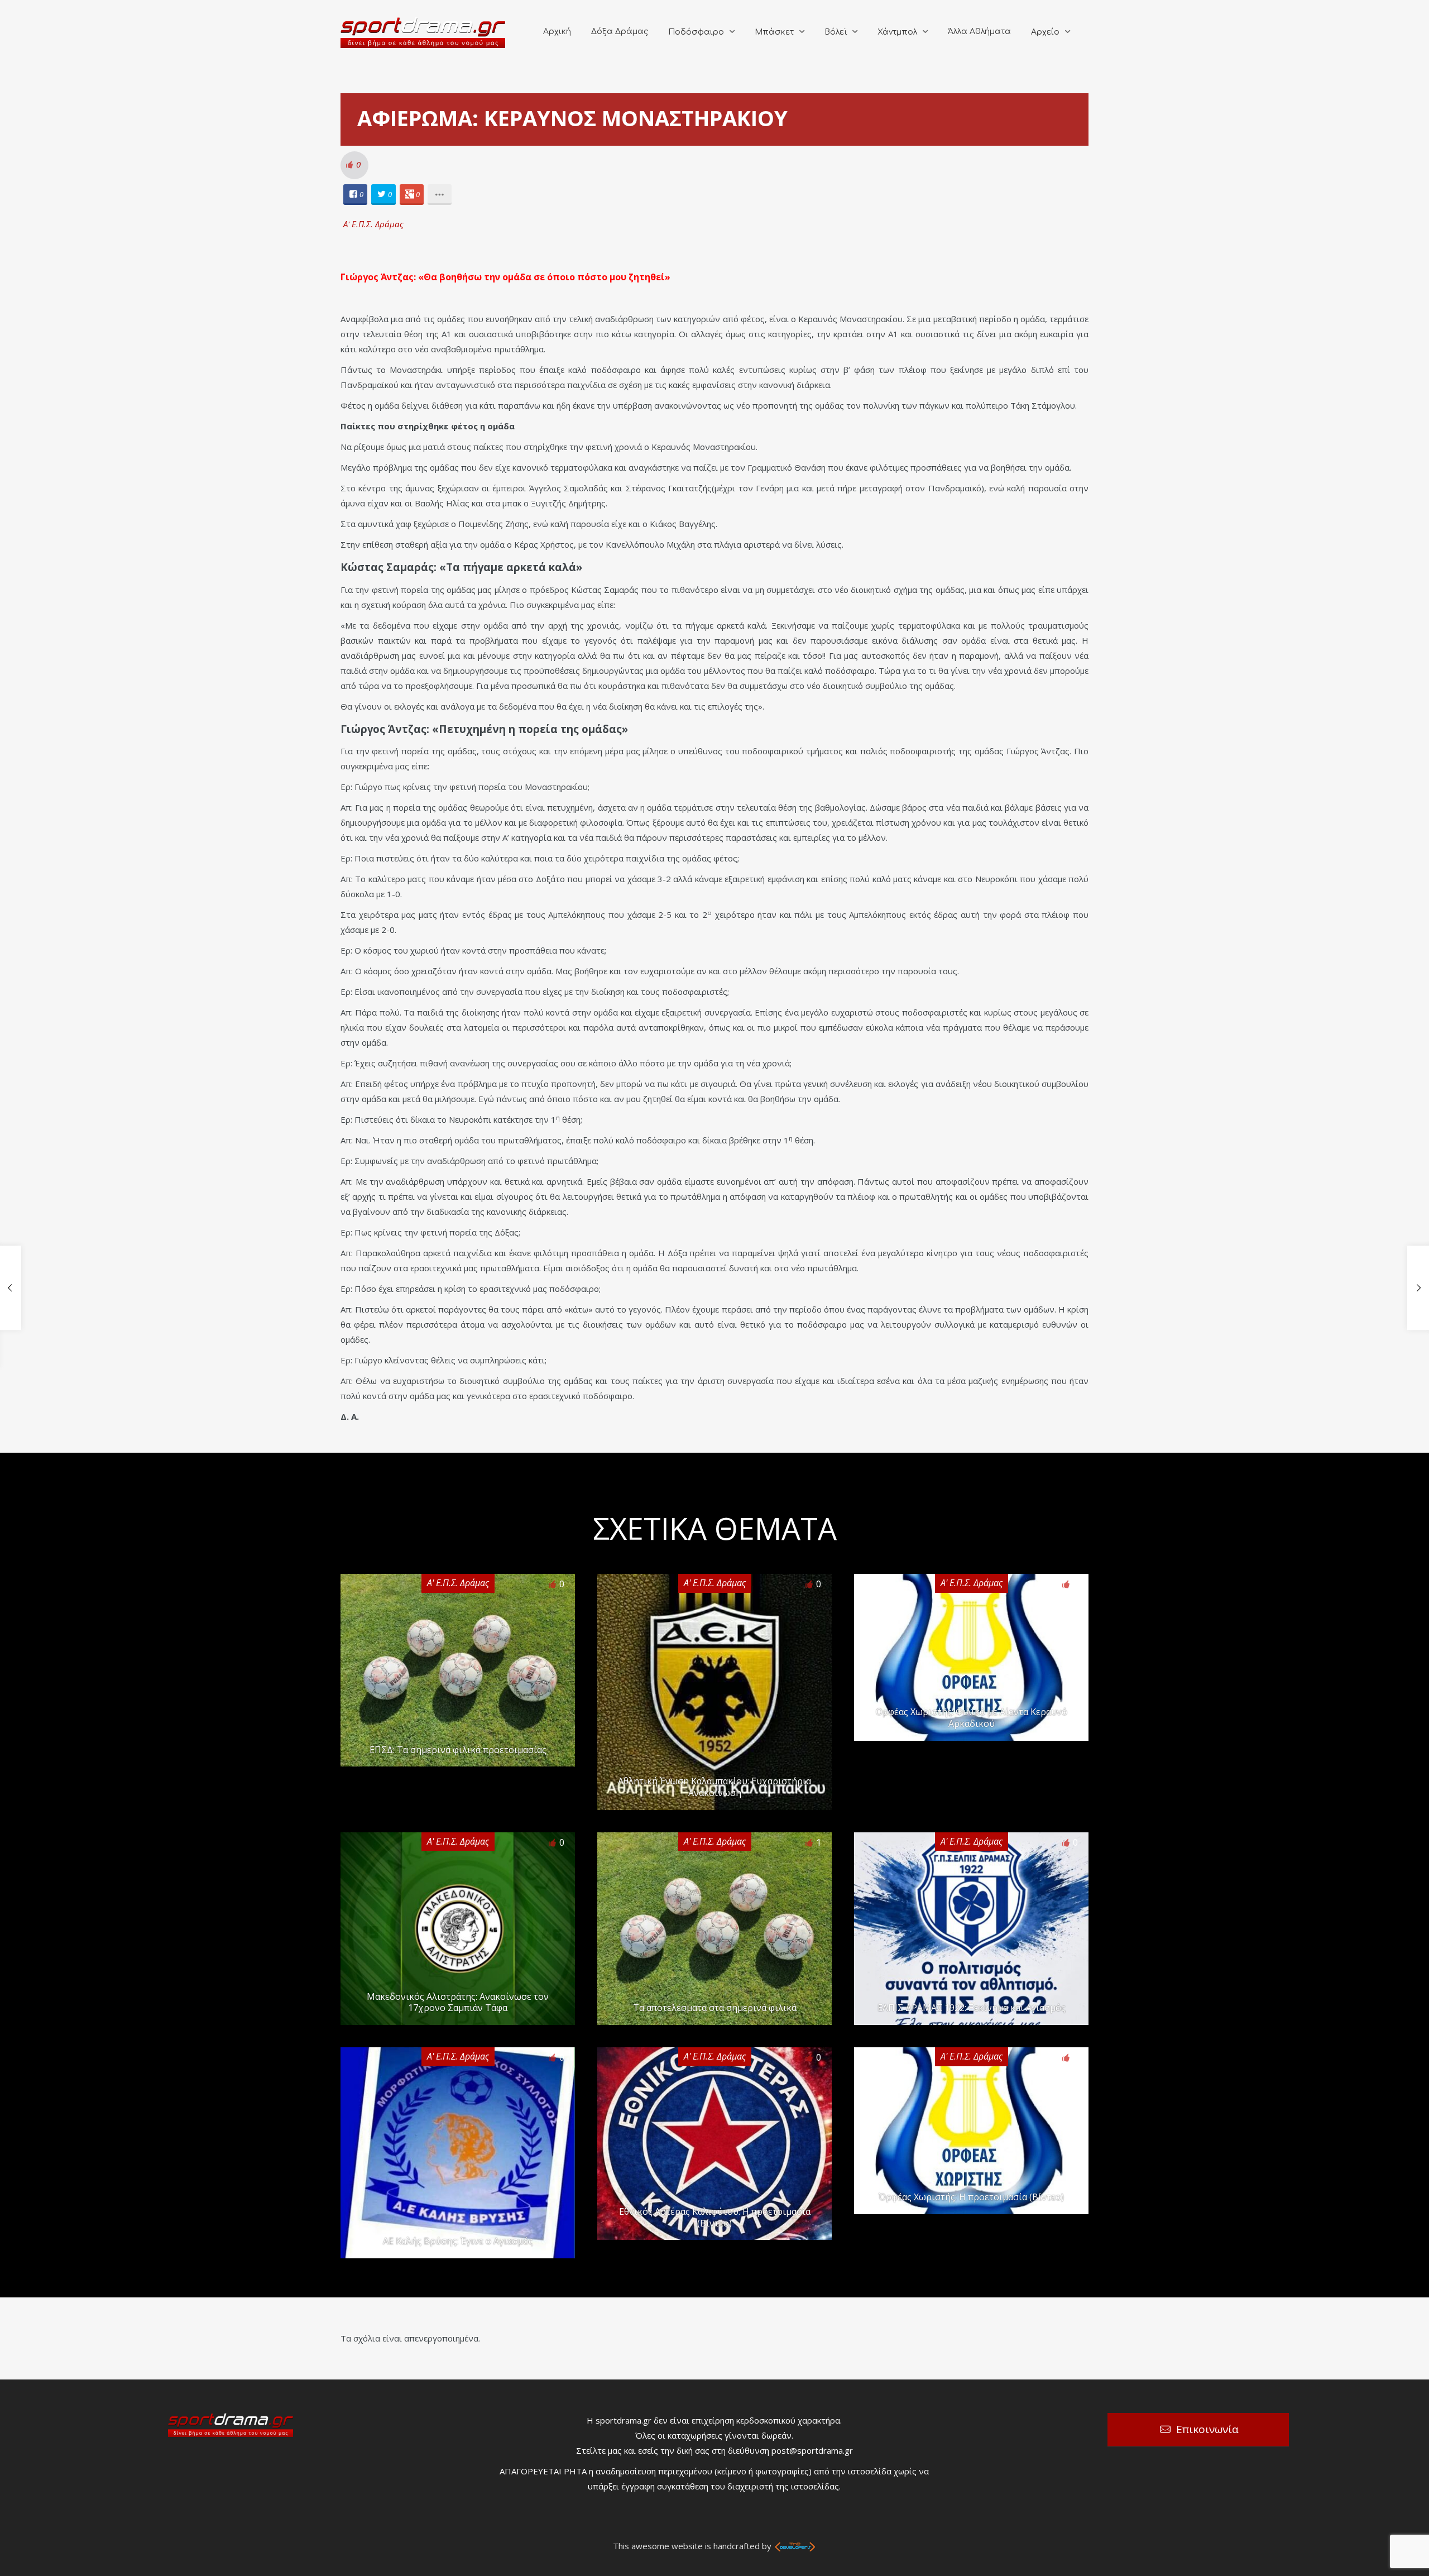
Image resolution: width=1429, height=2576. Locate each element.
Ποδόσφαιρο (696, 32)
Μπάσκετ (774, 32)
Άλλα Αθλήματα (979, 32)
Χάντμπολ (897, 32)
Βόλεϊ (836, 32)
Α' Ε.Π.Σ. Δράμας (373, 224)
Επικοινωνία (1207, 2429)
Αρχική (557, 32)
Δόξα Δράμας (620, 32)
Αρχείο (1045, 32)
